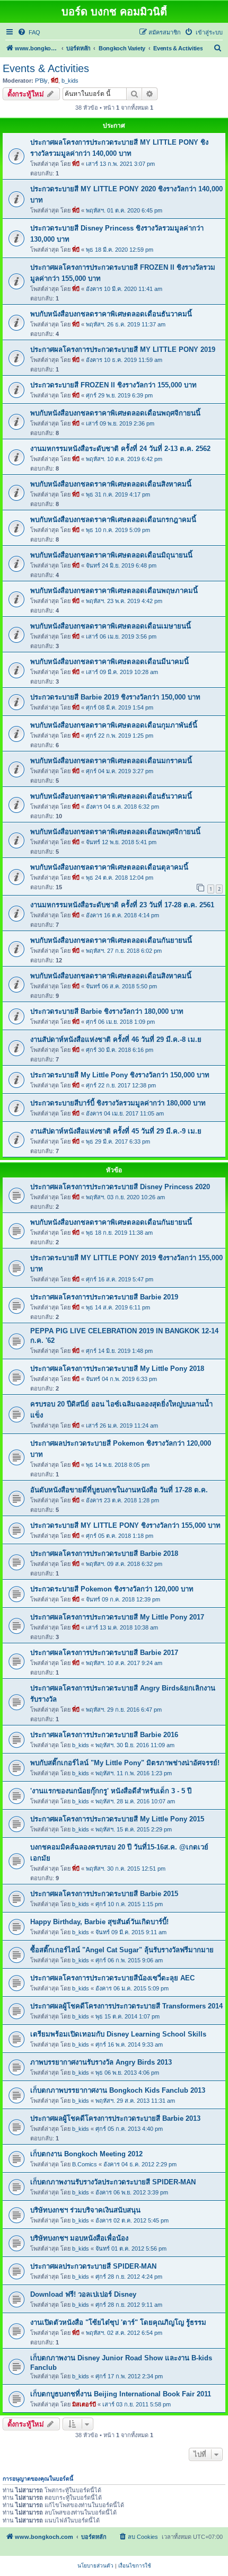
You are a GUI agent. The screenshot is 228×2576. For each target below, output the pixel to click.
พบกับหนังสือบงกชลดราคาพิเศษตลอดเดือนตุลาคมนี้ (109, 867)
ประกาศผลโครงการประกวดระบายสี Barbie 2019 (104, 1297)
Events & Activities (46, 68)
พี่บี (55, 81)
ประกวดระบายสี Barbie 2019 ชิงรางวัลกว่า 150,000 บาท (115, 697)
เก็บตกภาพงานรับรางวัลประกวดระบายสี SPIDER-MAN (113, 2182)
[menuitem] (29, 32)
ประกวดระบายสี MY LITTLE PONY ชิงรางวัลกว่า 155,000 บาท (125, 1525)
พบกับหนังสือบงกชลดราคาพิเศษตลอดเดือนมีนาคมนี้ (109, 662)
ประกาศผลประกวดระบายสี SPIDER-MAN (93, 2266)
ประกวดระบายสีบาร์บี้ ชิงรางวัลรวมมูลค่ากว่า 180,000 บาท (118, 1103)
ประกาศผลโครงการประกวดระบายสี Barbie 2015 (104, 1894)
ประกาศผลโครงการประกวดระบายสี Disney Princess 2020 (120, 1187)
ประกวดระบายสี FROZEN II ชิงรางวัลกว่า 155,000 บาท (113, 385)
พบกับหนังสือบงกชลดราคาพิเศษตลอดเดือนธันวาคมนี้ (111, 314)
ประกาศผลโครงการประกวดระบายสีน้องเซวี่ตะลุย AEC (112, 1978)
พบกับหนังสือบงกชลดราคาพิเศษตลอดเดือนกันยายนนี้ (111, 940)
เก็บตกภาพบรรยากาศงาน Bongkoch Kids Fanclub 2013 (118, 2090)
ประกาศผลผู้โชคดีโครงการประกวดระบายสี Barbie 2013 (115, 2118)
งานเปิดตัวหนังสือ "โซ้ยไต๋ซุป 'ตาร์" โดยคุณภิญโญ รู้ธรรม (118, 2322)
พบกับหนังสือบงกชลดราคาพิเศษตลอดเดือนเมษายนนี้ (111, 626)
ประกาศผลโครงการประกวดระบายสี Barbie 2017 (104, 1653)
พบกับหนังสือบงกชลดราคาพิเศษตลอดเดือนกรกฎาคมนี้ (113, 520)
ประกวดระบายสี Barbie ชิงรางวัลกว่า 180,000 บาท (107, 1011)
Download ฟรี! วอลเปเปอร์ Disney (83, 2294)
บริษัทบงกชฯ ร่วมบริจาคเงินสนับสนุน (85, 2210)
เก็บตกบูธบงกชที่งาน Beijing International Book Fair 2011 (121, 2394)
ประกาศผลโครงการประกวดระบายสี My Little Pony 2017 (117, 1617)
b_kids (70, 81)
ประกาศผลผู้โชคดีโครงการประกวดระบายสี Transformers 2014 (126, 2006)
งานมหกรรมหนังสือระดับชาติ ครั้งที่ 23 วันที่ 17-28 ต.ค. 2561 (122, 905)
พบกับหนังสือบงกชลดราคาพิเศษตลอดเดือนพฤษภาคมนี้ (114, 591)
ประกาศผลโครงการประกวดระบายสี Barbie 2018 (104, 1553)
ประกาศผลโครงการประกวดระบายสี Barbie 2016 (104, 1735)
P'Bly (41, 81)
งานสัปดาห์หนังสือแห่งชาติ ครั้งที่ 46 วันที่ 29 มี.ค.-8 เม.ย (116, 1039)
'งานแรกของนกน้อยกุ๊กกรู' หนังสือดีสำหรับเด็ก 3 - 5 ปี (111, 1791)
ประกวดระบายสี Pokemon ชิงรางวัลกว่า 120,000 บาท (112, 1589)
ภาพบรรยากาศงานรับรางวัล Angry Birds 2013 (101, 2062)
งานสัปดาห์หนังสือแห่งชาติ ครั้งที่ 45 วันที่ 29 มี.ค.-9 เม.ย (116, 1131)
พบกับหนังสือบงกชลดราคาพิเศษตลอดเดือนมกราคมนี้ (111, 761)
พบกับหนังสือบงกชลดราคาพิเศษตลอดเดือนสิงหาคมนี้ (111, 484)
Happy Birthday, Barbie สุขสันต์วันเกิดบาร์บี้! (99, 1922)
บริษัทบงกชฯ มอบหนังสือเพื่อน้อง (79, 2238)
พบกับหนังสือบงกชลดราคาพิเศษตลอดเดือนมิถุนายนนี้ (111, 555)
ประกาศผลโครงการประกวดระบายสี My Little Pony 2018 (117, 1369)
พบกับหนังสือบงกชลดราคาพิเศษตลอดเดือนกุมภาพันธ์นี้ (114, 725)
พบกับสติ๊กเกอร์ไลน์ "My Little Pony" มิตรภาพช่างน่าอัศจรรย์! (125, 1763)
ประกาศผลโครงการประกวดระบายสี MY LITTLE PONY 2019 (123, 349)
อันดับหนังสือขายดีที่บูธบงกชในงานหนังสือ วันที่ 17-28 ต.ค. (119, 1490)
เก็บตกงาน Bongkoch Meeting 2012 (86, 2154)
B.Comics (85, 2164)
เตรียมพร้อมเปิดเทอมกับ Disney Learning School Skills (118, 2034)
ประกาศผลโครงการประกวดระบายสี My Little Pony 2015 (117, 1819)
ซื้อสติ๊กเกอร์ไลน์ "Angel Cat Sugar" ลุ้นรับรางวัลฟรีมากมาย (122, 1950)
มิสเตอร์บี (84, 2404)
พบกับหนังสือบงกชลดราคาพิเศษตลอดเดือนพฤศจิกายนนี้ (115, 413)
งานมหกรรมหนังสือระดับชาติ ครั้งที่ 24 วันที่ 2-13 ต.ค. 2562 (120, 449)
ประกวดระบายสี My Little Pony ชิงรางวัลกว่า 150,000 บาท (120, 1075)
